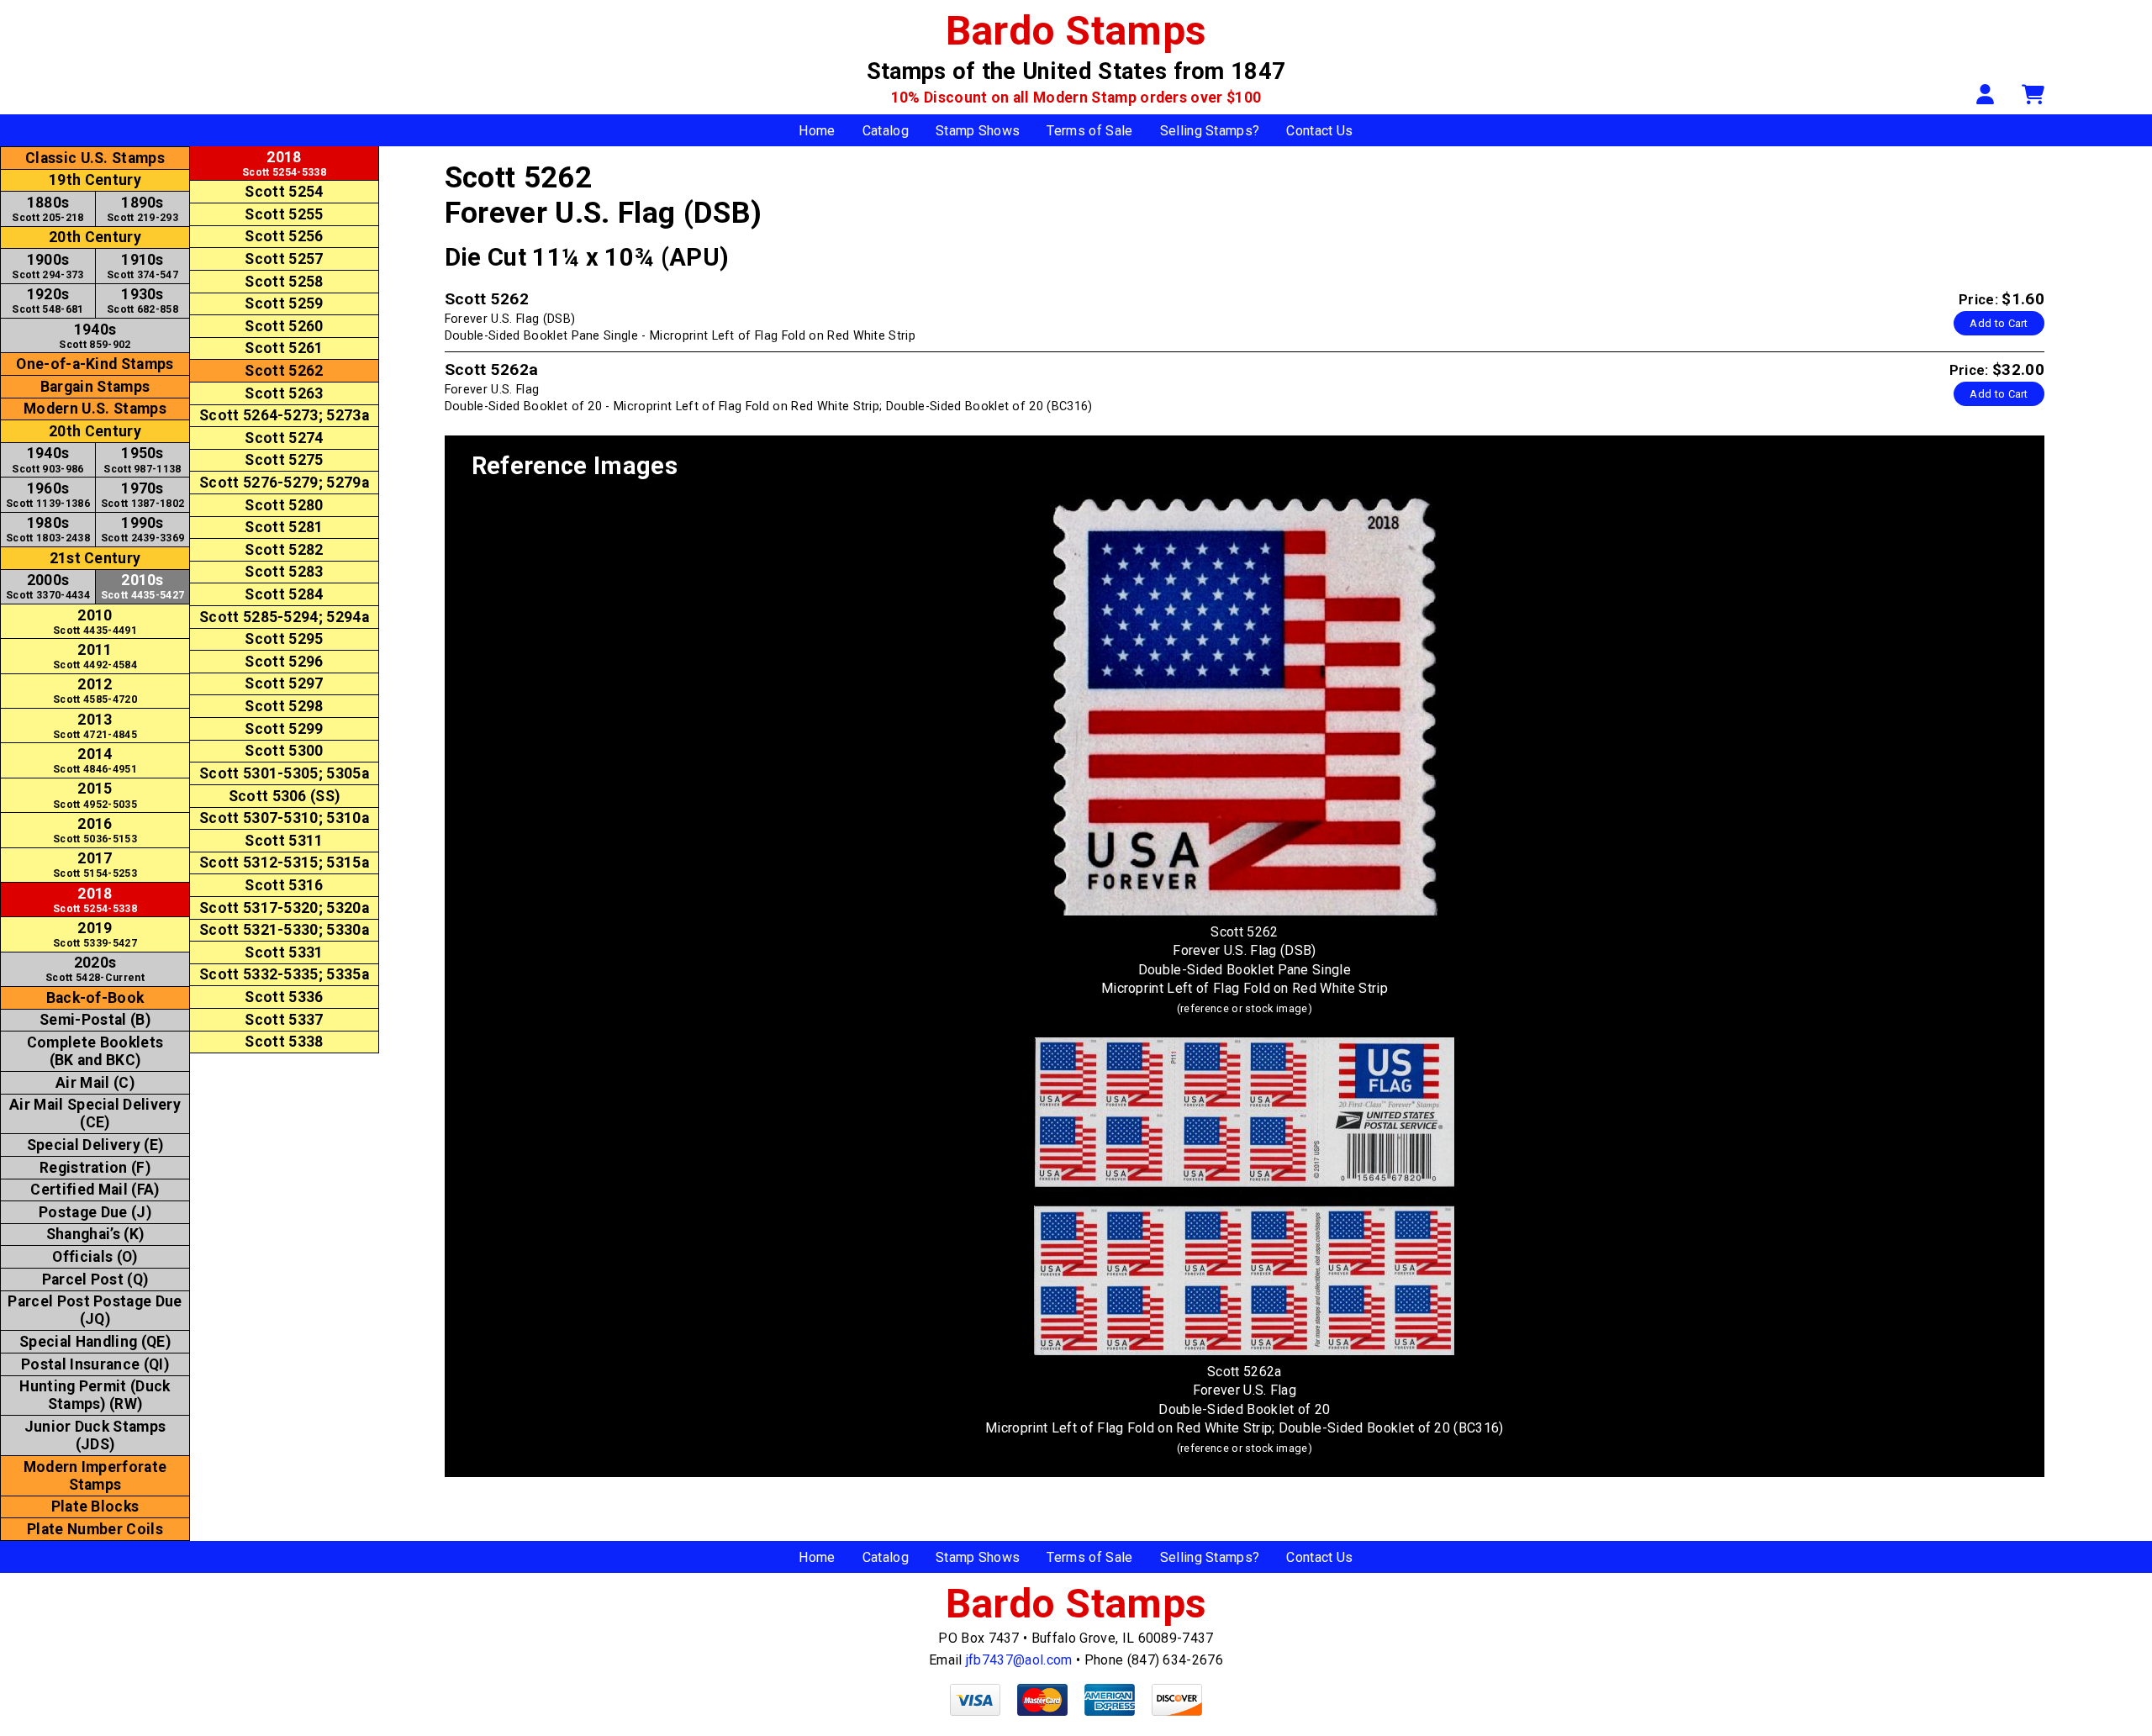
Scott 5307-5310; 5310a (284, 818)
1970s (143, 495)
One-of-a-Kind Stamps (95, 364)
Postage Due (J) (95, 1212)
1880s (47, 209)
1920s (47, 301)
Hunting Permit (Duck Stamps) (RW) (95, 1395)
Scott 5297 (284, 683)
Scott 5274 (284, 438)
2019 (95, 934)
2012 (95, 691)
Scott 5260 (284, 326)
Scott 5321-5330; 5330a (284, 930)
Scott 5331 (284, 952)
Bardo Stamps (1076, 31)
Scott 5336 (284, 997)
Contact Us (1319, 131)
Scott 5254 (284, 192)
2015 (95, 795)
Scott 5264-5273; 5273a (284, 415)
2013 (95, 726)
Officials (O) (95, 1257)
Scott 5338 (284, 1042)
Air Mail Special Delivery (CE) (95, 1113)
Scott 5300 (284, 751)
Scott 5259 (284, 303)
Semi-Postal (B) (95, 1020)
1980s (48, 529)
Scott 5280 (284, 505)
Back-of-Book (95, 998)
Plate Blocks (95, 1506)
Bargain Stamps (95, 387)
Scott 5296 (284, 662)
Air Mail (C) (95, 1083)
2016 (95, 830)
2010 (95, 622)
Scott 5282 (284, 550)
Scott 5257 (284, 259)
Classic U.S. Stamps (95, 158)
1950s (142, 459)
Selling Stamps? (1210, 131)
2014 (95, 760)
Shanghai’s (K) (95, 1234)
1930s (142, 301)
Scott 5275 (284, 460)
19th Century (95, 180)
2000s (48, 586)
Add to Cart (1999, 323)
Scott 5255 (284, 214)
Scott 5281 (284, 527)
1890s (142, 209)
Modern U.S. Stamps (95, 409)
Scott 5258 (284, 282)
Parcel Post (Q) (95, 1280)
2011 (95, 656)
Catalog (886, 131)
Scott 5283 (284, 572)
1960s (48, 495)
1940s (95, 336)
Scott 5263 (284, 393)
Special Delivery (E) (95, 1145)
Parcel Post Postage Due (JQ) (95, 1310)
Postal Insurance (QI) (95, 1364)
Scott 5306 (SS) (285, 796)
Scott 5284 (284, 594)
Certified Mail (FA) (95, 1190)
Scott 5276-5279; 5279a (284, 483)
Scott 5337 (284, 1020)
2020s (95, 969)
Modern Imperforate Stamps (95, 1476)
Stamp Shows (978, 131)
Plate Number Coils (95, 1529)
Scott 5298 (284, 706)
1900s (47, 266)
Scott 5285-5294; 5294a (284, 617)
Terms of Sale (1089, 131)
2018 (95, 900)
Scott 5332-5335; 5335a (284, 974)
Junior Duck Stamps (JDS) (95, 1435)
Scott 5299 (284, 729)
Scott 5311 (284, 841)
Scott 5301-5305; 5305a (284, 773)
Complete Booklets (95, 1051)
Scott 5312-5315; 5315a (284, 863)
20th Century (95, 237)
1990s (143, 529)
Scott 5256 (284, 236)
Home (817, 131)
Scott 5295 (284, 639)
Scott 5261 (284, 348)
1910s (142, 266)
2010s (143, 586)
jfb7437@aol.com (1019, 1660)
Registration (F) (95, 1168)
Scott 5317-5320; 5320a (284, 908)
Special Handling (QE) (95, 1342)
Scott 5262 (284, 371)
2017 (95, 865)
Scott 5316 (284, 885)
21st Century (95, 558)
